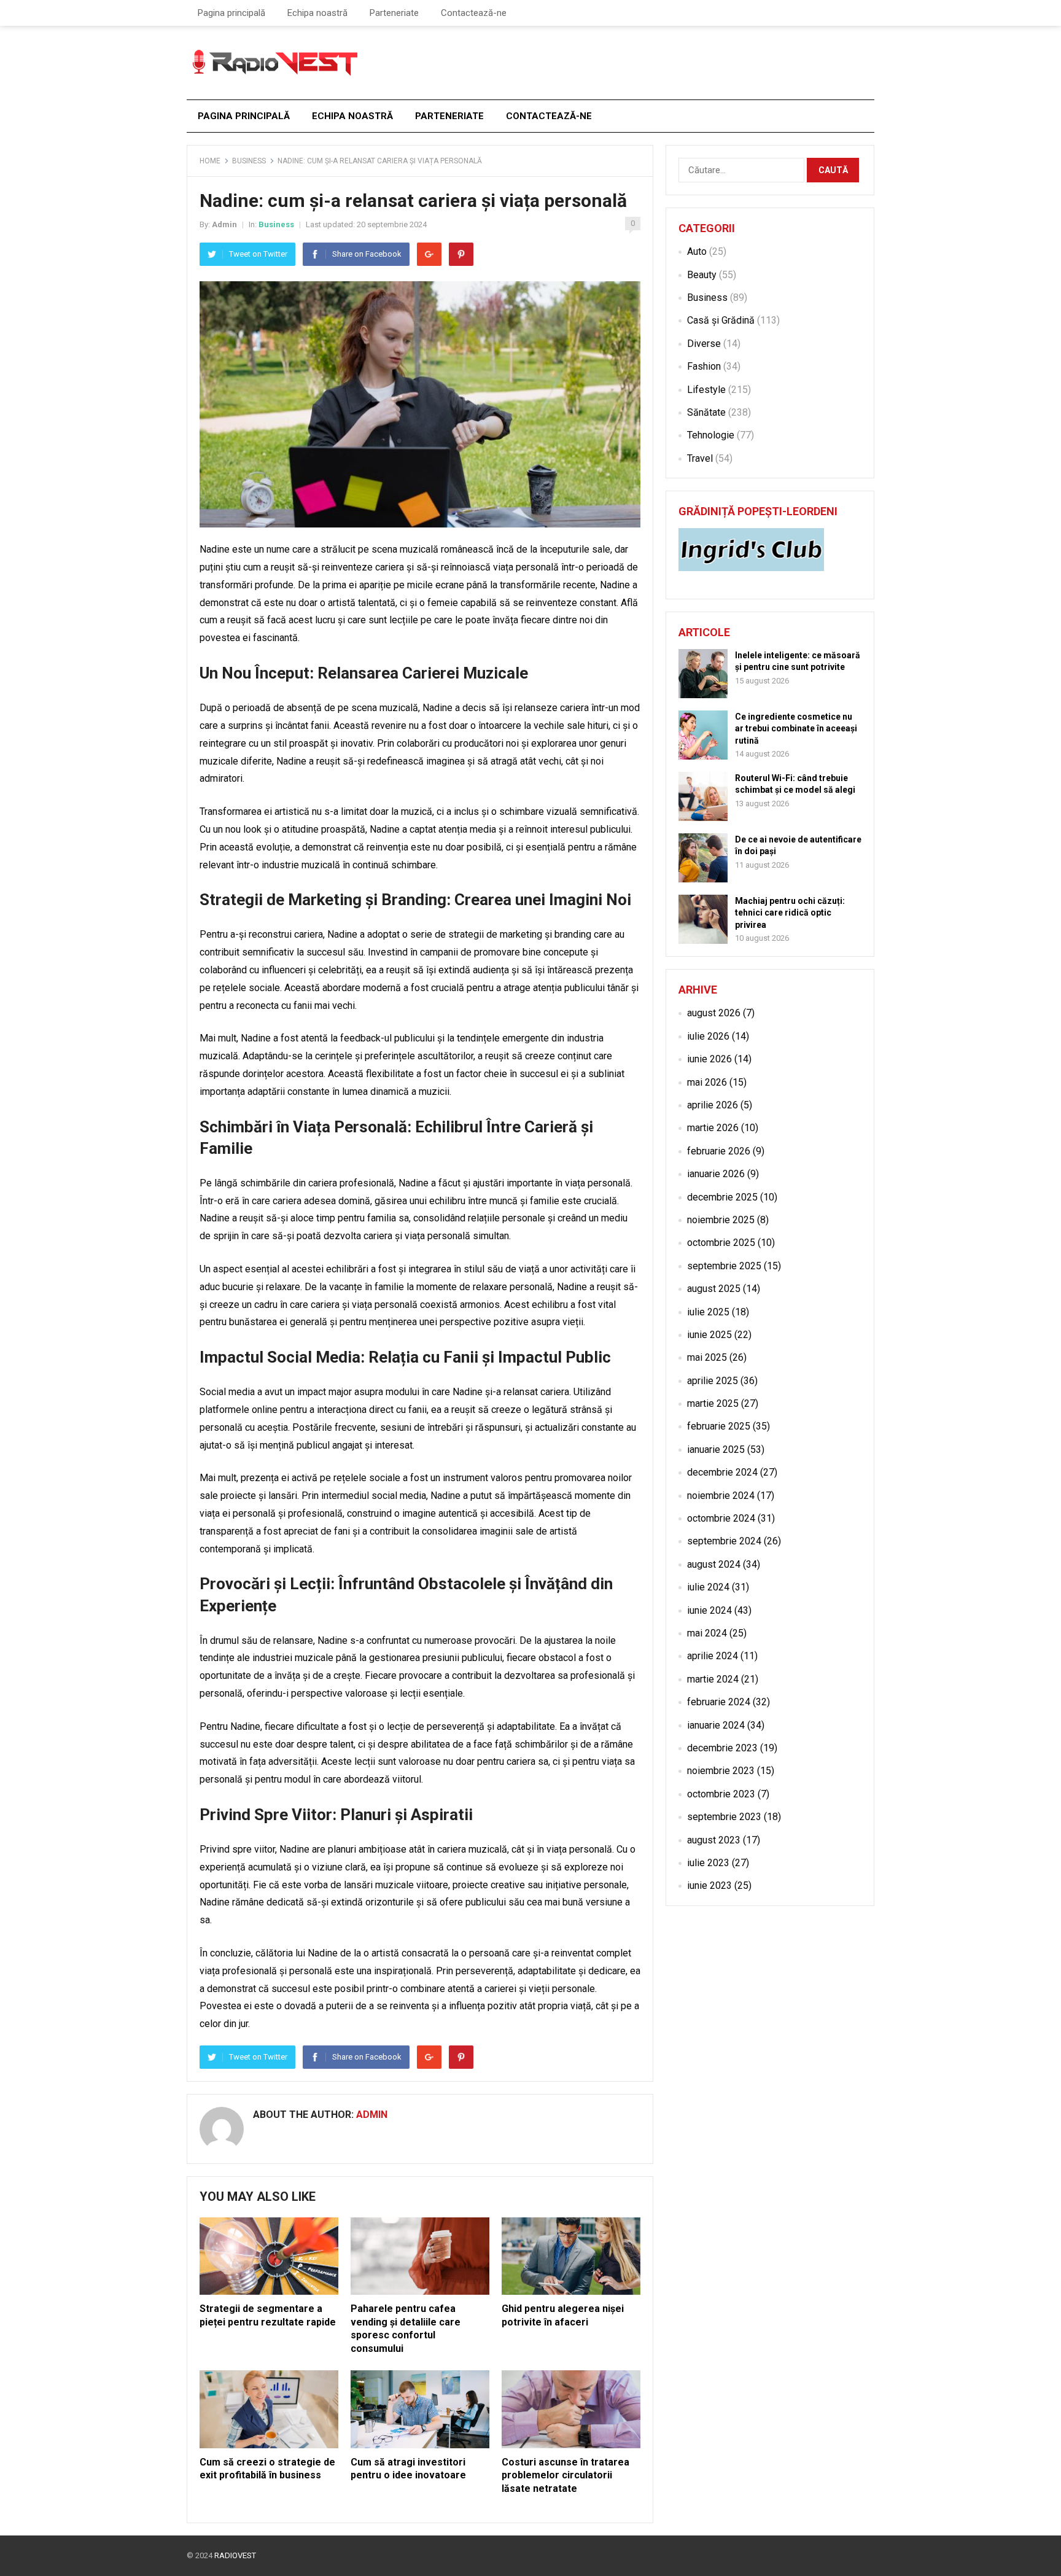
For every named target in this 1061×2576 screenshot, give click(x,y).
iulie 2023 (708, 1863)
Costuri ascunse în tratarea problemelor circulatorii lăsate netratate (565, 2475)
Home (210, 161)
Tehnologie (711, 435)
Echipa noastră (317, 13)
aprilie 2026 (713, 1105)
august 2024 (714, 1564)
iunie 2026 (709, 1059)
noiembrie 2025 (721, 1220)
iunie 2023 (709, 1885)
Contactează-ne (474, 13)
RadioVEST (235, 2555)
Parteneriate (394, 13)
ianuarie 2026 (716, 1174)
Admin (224, 224)
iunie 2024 (709, 1610)
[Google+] (429, 254)
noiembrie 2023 (721, 1771)
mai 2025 (707, 1357)
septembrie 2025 (724, 1266)
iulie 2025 (708, 1312)
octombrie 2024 (721, 1518)
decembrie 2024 (722, 1472)
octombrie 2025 (721, 1243)
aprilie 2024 (713, 1656)
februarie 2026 (719, 1151)
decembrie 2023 (722, 1748)
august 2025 (714, 1289)
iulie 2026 (708, 1036)
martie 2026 (713, 1128)
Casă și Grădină (721, 320)
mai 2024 (707, 1633)
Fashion (704, 366)
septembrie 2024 (724, 1541)
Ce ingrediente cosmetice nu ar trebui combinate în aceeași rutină (796, 728)
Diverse (704, 344)
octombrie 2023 (721, 1794)
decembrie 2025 (722, 1197)
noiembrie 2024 (721, 1496)
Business (249, 161)
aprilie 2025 (713, 1381)
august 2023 (714, 1840)
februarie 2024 (719, 1702)
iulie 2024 (708, 1587)
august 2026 (714, 1013)
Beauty (702, 275)
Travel (700, 458)
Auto (697, 251)
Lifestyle (706, 390)
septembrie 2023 (724, 1817)
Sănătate (706, 412)
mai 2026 (707, 1082)
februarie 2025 (719, 1426)
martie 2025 (713, 1403)
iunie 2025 (709, 1335)
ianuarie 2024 (716, 1725)
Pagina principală (231, 13)
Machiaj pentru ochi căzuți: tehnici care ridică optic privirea (790, 912)
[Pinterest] (461, 254)
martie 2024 (713, 1679)
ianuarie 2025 (716, 1449)
